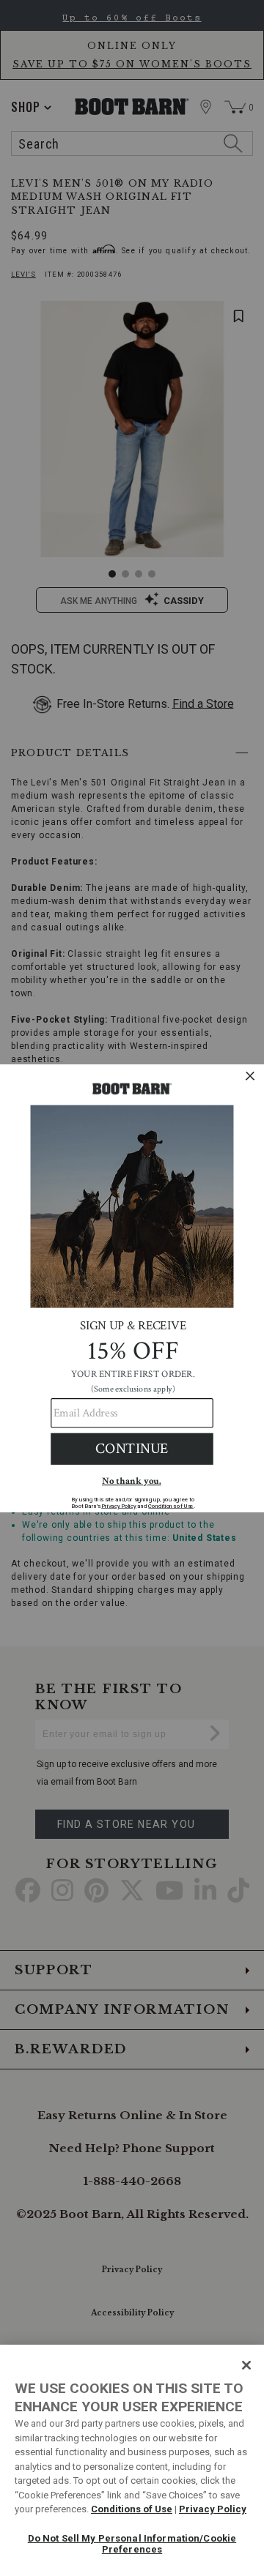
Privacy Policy (213, 2509)
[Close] (246, 2365)
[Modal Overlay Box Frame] (132, 1288)
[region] (132, 2460)
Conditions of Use (132, 2509)
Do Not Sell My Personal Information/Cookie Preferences (132, 2544)
